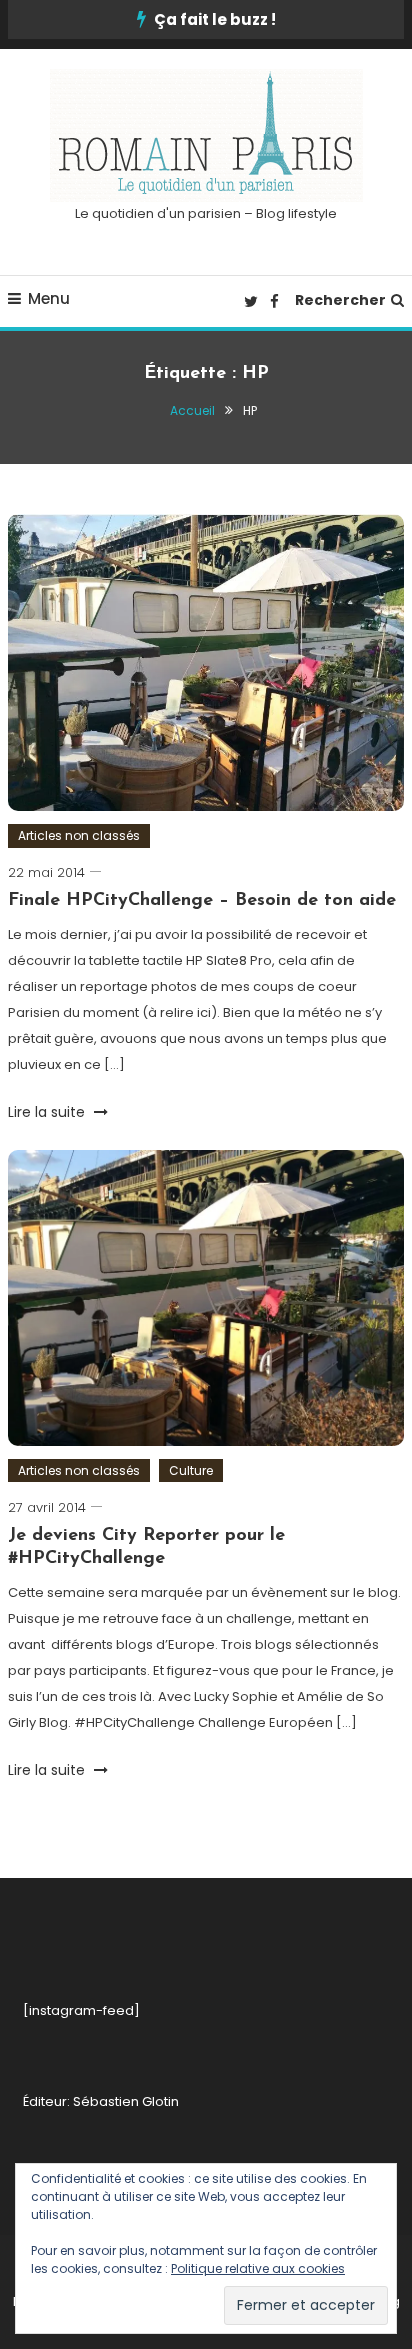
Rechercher (340, 300)
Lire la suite (48, 1112)
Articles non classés (79, 835)
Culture (191, 1470)
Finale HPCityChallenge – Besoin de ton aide (202, 901)
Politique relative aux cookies (258, 2268)
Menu (49, 298)
